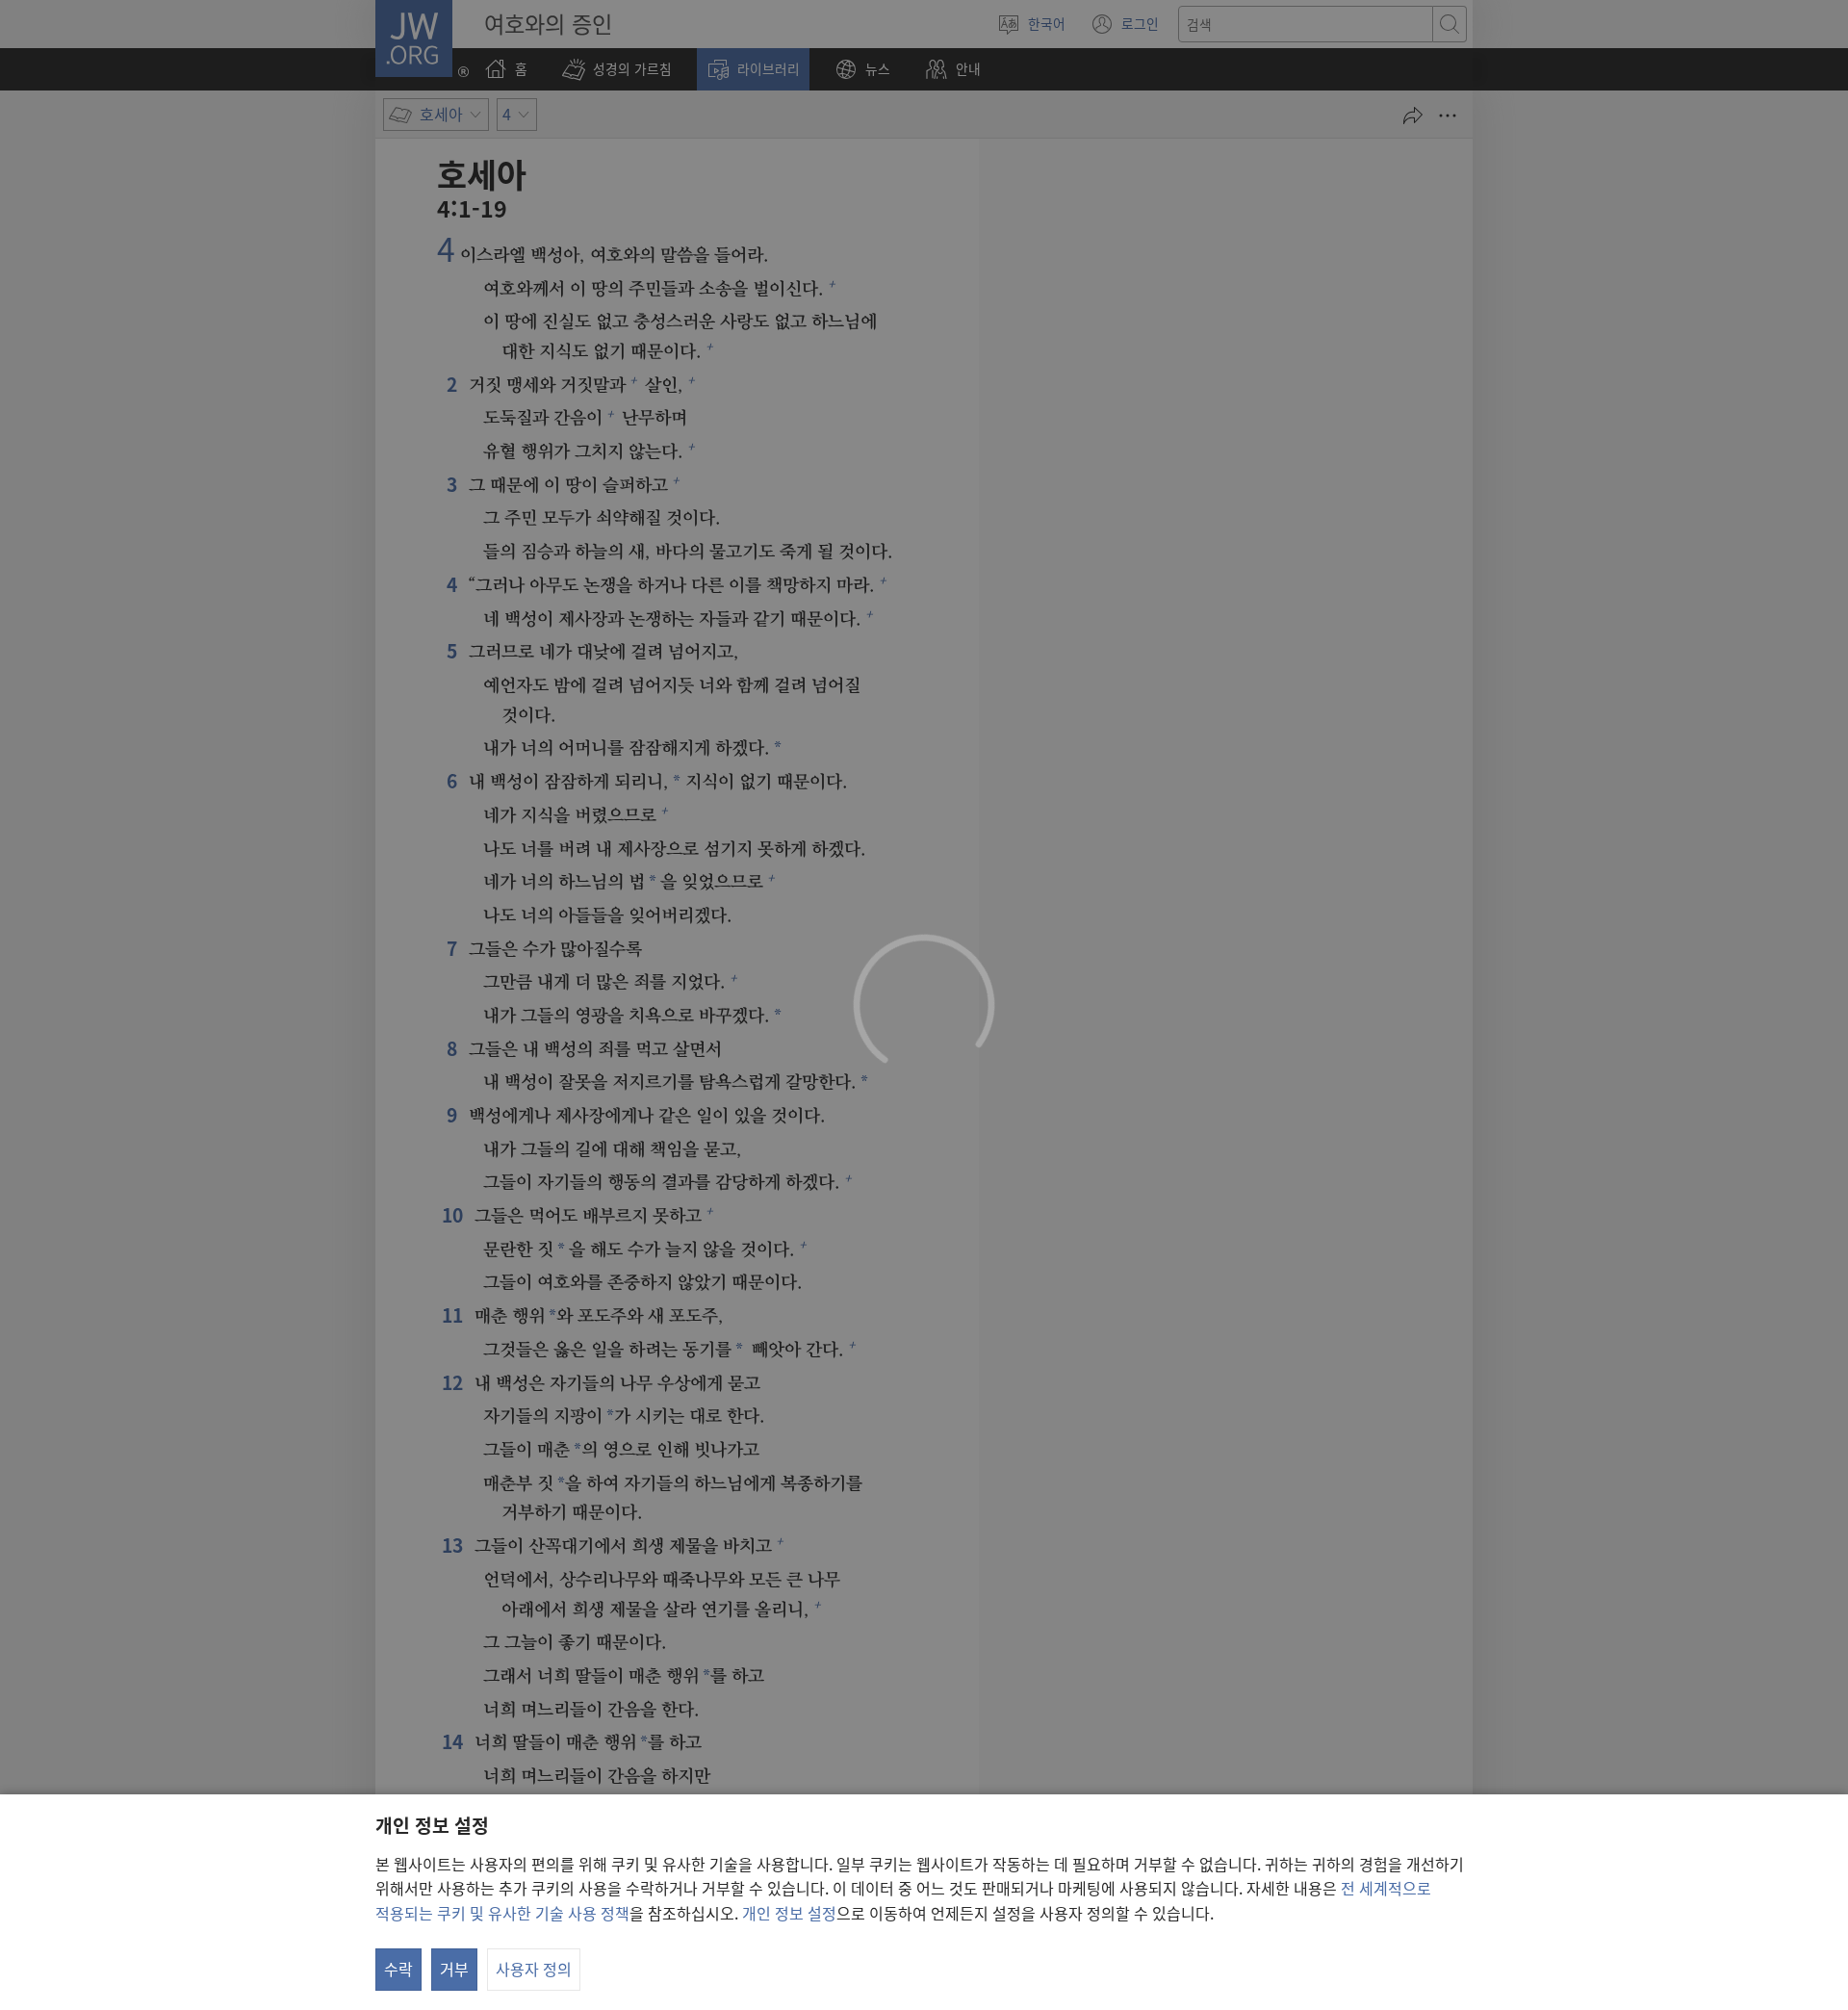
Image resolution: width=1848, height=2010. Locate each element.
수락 (398, 1969)
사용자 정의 (534, 1969)
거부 (454, 1969)
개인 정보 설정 (789, 1913)
